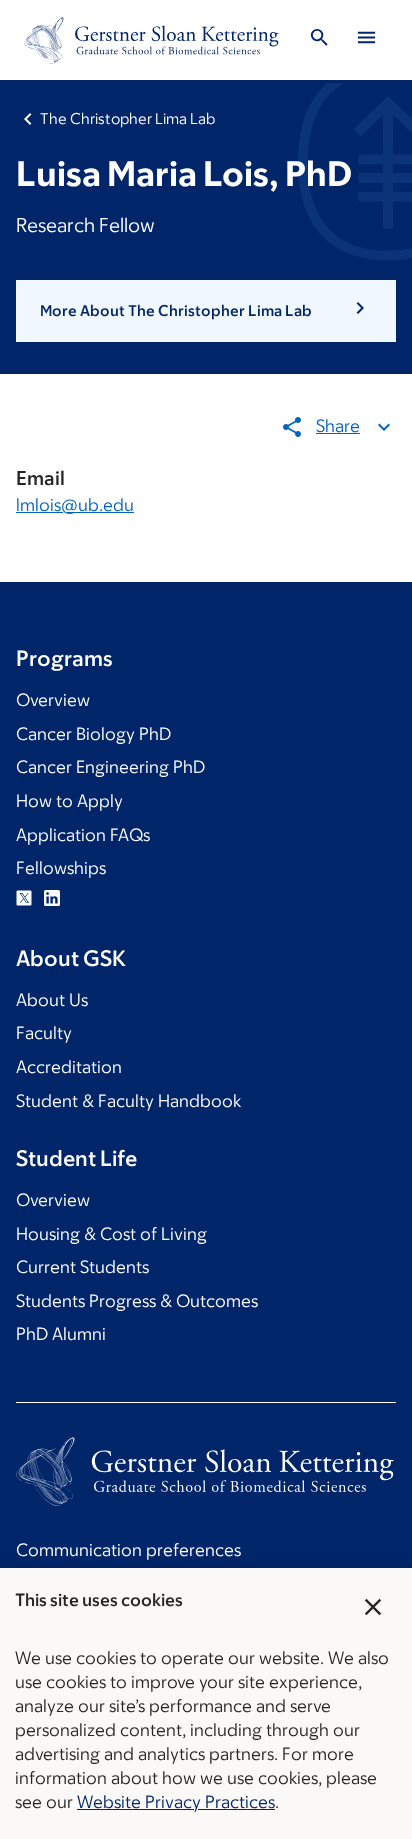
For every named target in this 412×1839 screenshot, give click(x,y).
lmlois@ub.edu (75, 505)
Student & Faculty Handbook (128, 1101)
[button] (206, 311)
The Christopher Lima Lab (127, 118)
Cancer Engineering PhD (110, 767)
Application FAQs (83, 835)
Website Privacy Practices (176, 1802)
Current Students (82, 1267)
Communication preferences (128, 1550)
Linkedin (52, 898)
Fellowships (61, 868)
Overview (53, 700)
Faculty (44, 1033)
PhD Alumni (61, 1334)
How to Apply (69, 801)
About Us (52, 1000)
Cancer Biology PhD (93, 734)
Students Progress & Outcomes (137, 1301)
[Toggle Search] (320, 40)
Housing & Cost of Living (111, 1234)
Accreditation (69, 1067)
